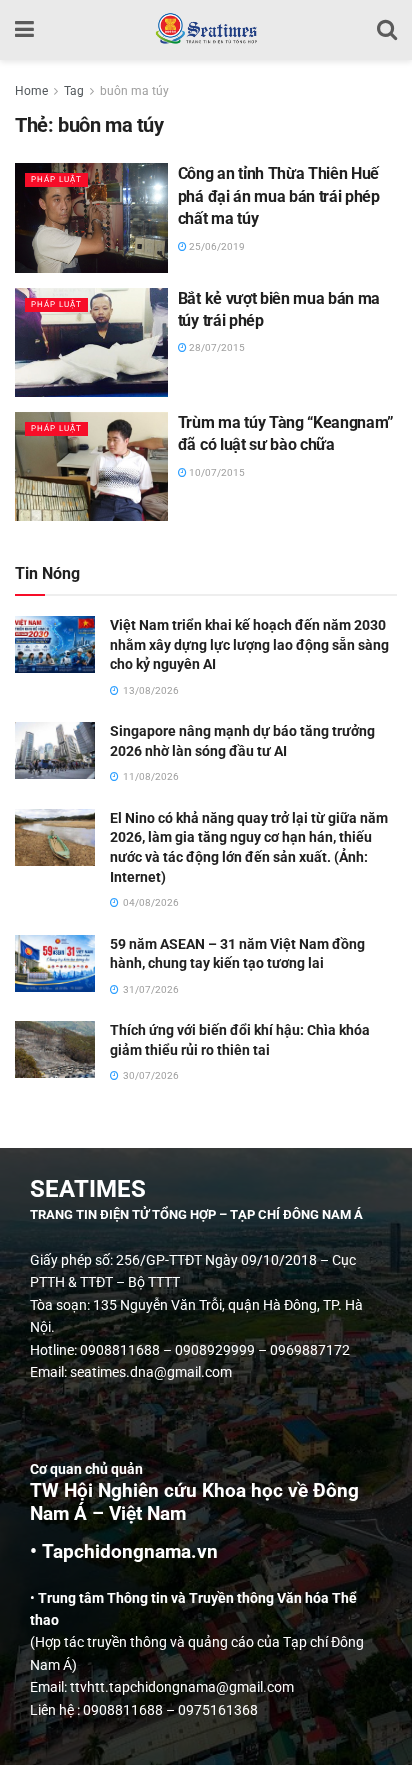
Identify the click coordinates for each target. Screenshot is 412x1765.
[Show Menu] (24, 30)
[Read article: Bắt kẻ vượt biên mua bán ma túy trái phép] (91, 342)
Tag (74, 91)
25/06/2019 (216, 246)
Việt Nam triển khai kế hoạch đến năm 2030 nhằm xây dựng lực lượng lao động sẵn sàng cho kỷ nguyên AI (249, 644)
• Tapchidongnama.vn (124, 1552)
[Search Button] (387, 30)
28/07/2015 (216, 347)
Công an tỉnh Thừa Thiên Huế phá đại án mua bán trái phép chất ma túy (279, 196)
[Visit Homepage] (205, 30)
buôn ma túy (134, 91)
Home (31, 91)
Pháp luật (56, 179)
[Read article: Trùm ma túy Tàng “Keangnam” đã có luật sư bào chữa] (91, 466)
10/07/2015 (216, 472)
